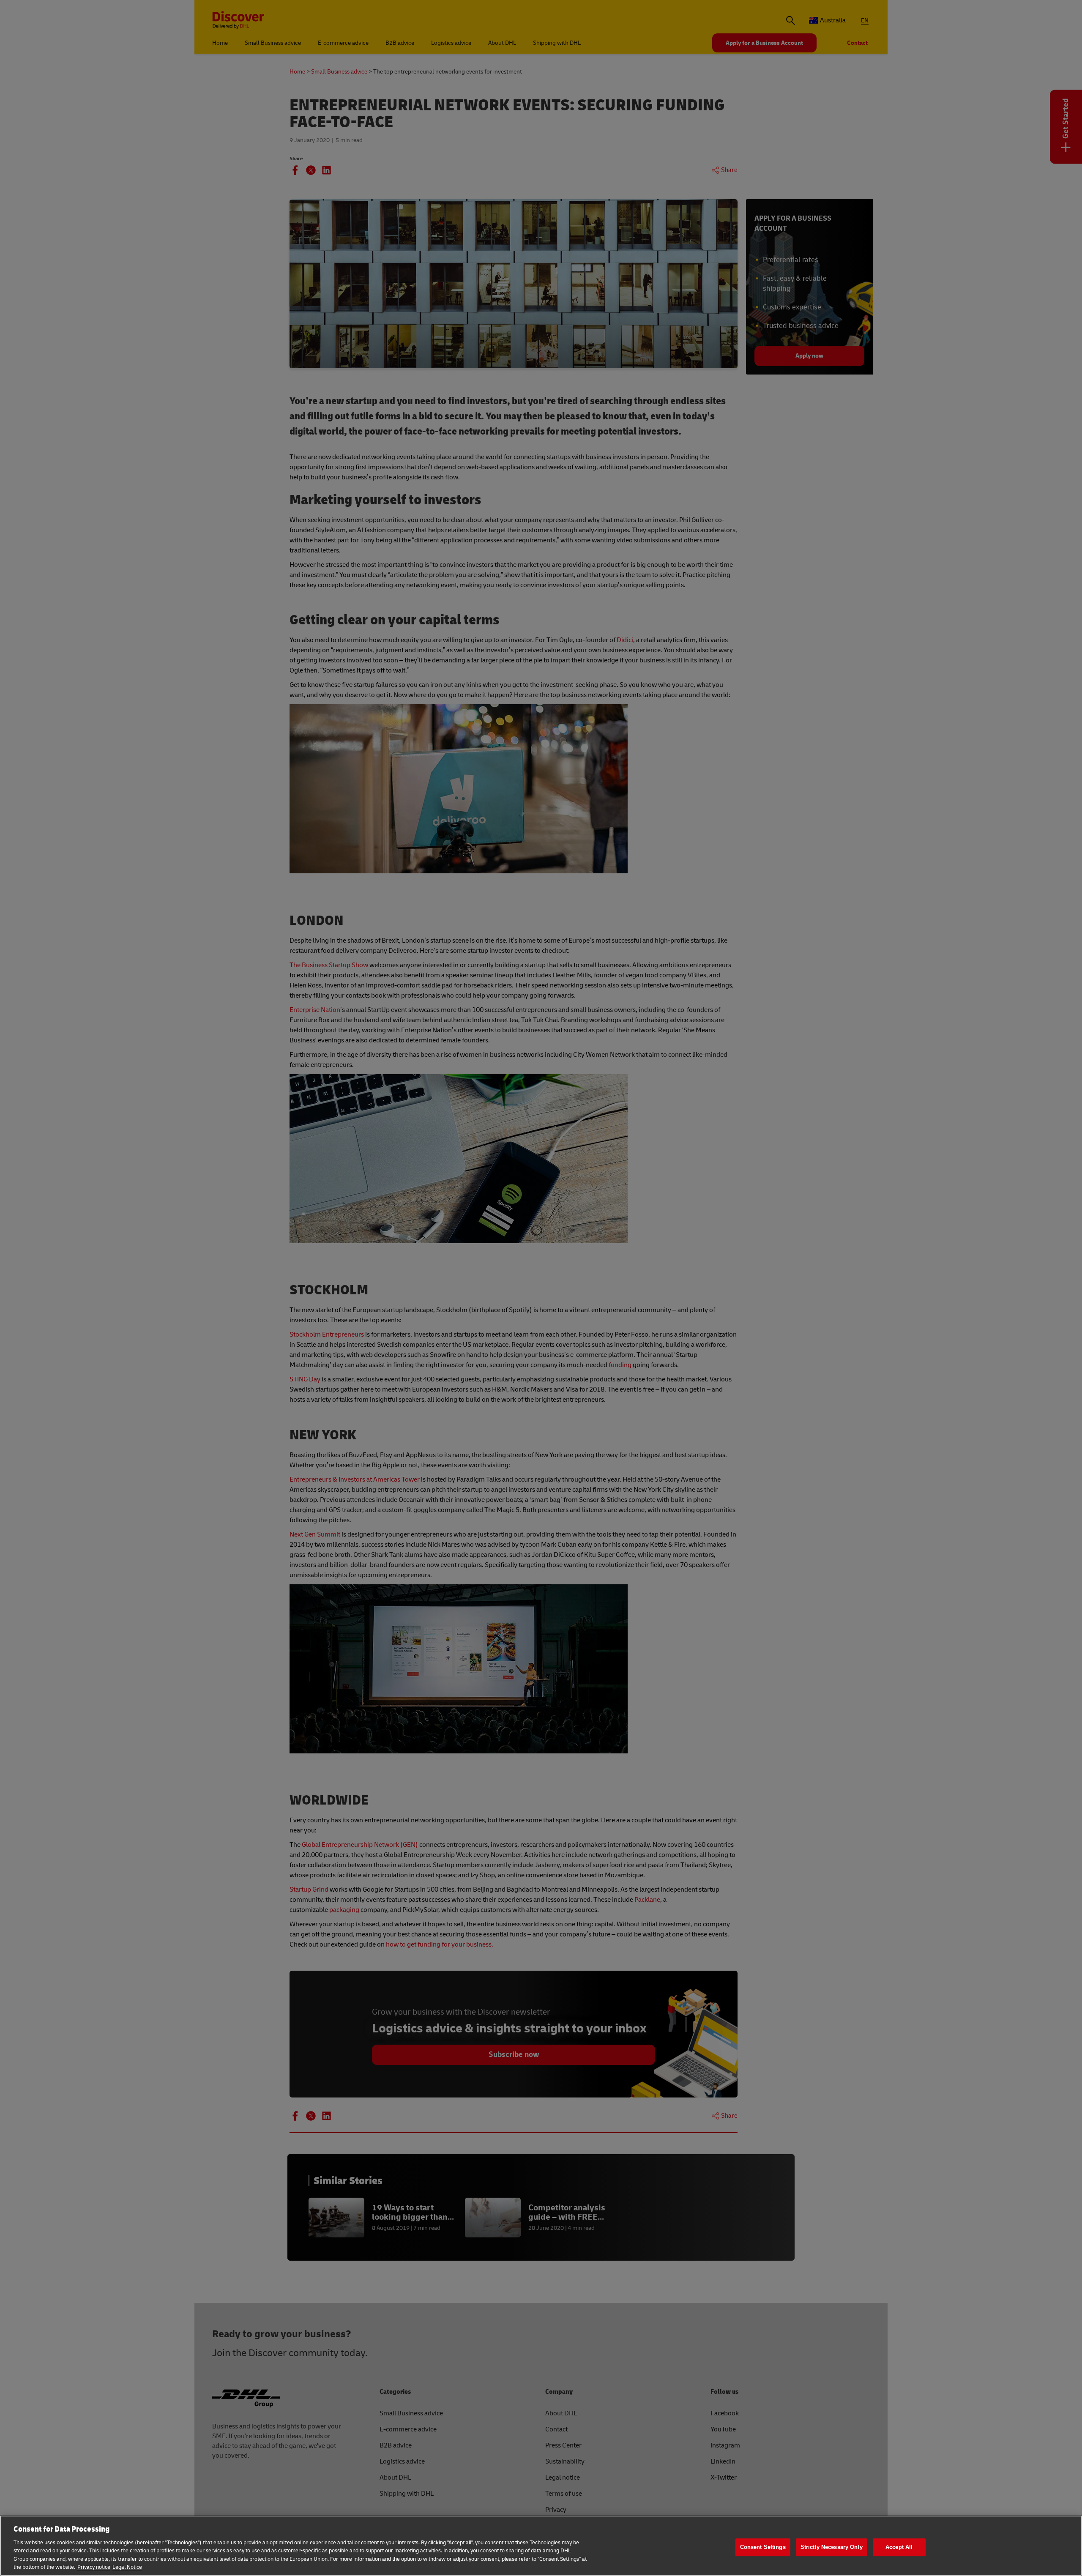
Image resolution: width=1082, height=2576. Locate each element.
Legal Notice (127, 2567)
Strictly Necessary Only (832, 2547)
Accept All (899, 2547)
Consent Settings (763, 2547)
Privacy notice (94, 2567)
